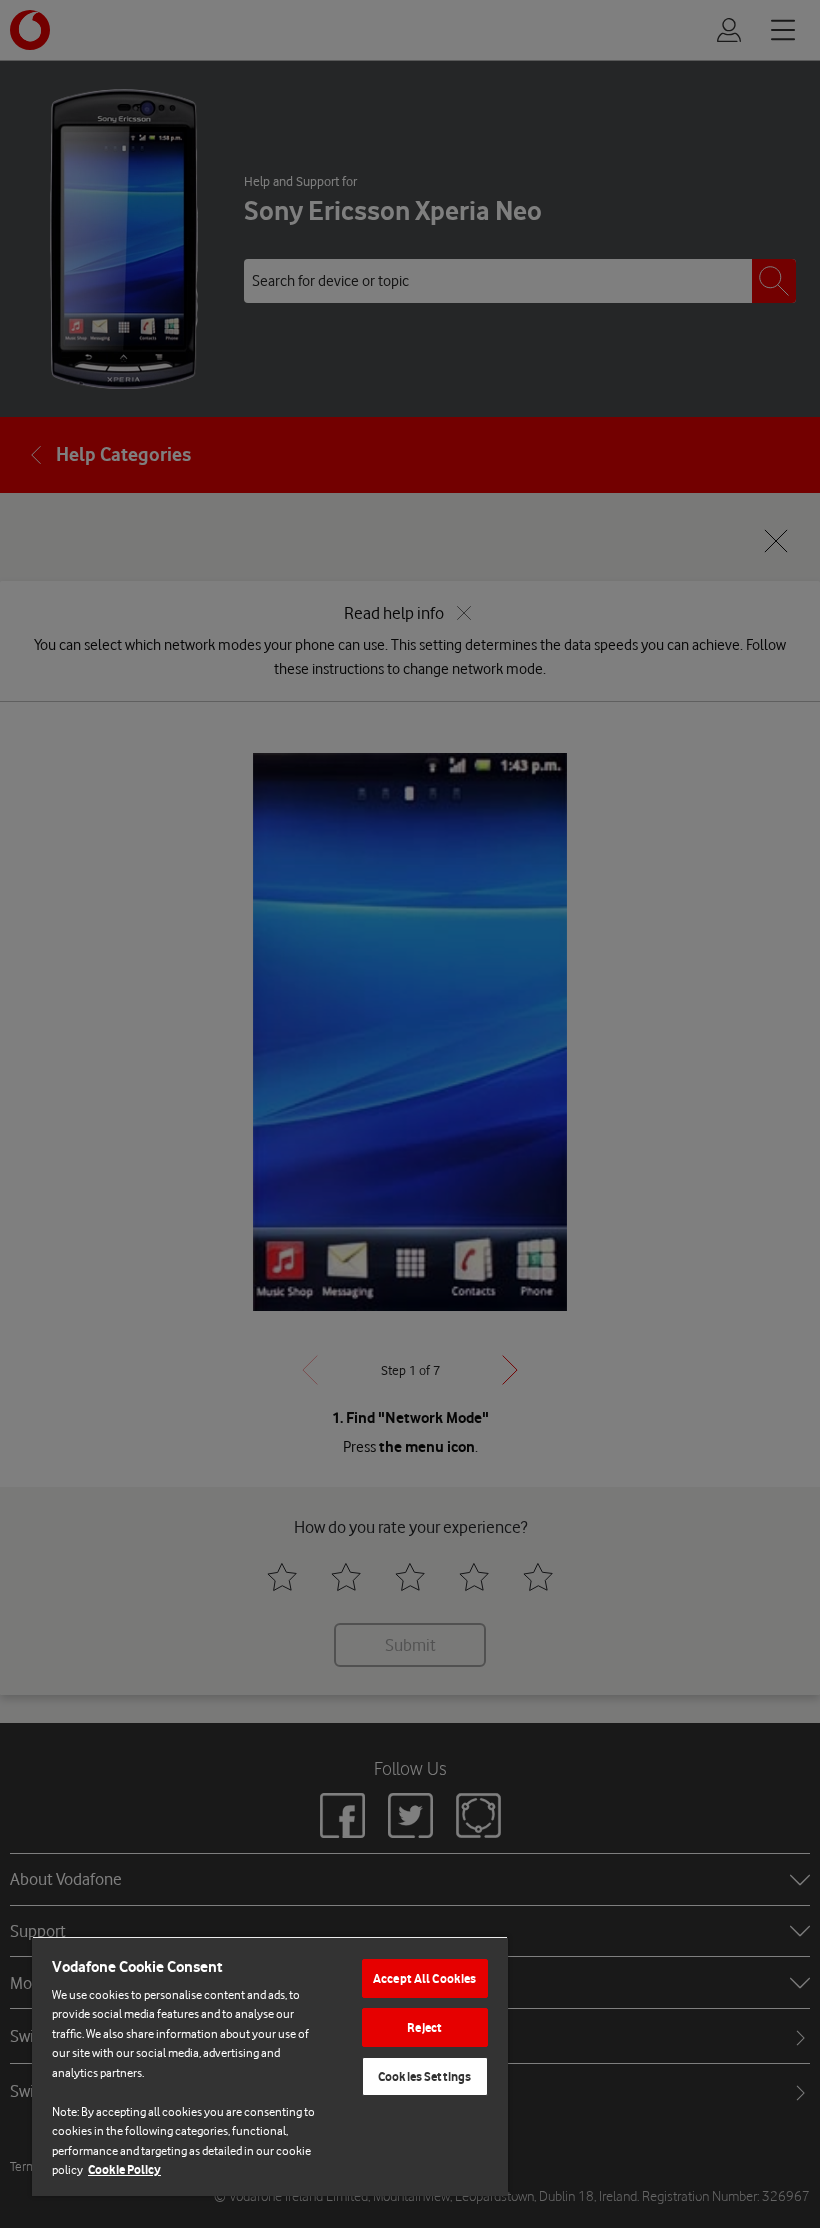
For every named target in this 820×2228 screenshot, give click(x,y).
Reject (424, 2027)
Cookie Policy (124, 2169)
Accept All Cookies (424, 1978)
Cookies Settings (424, 2076)
